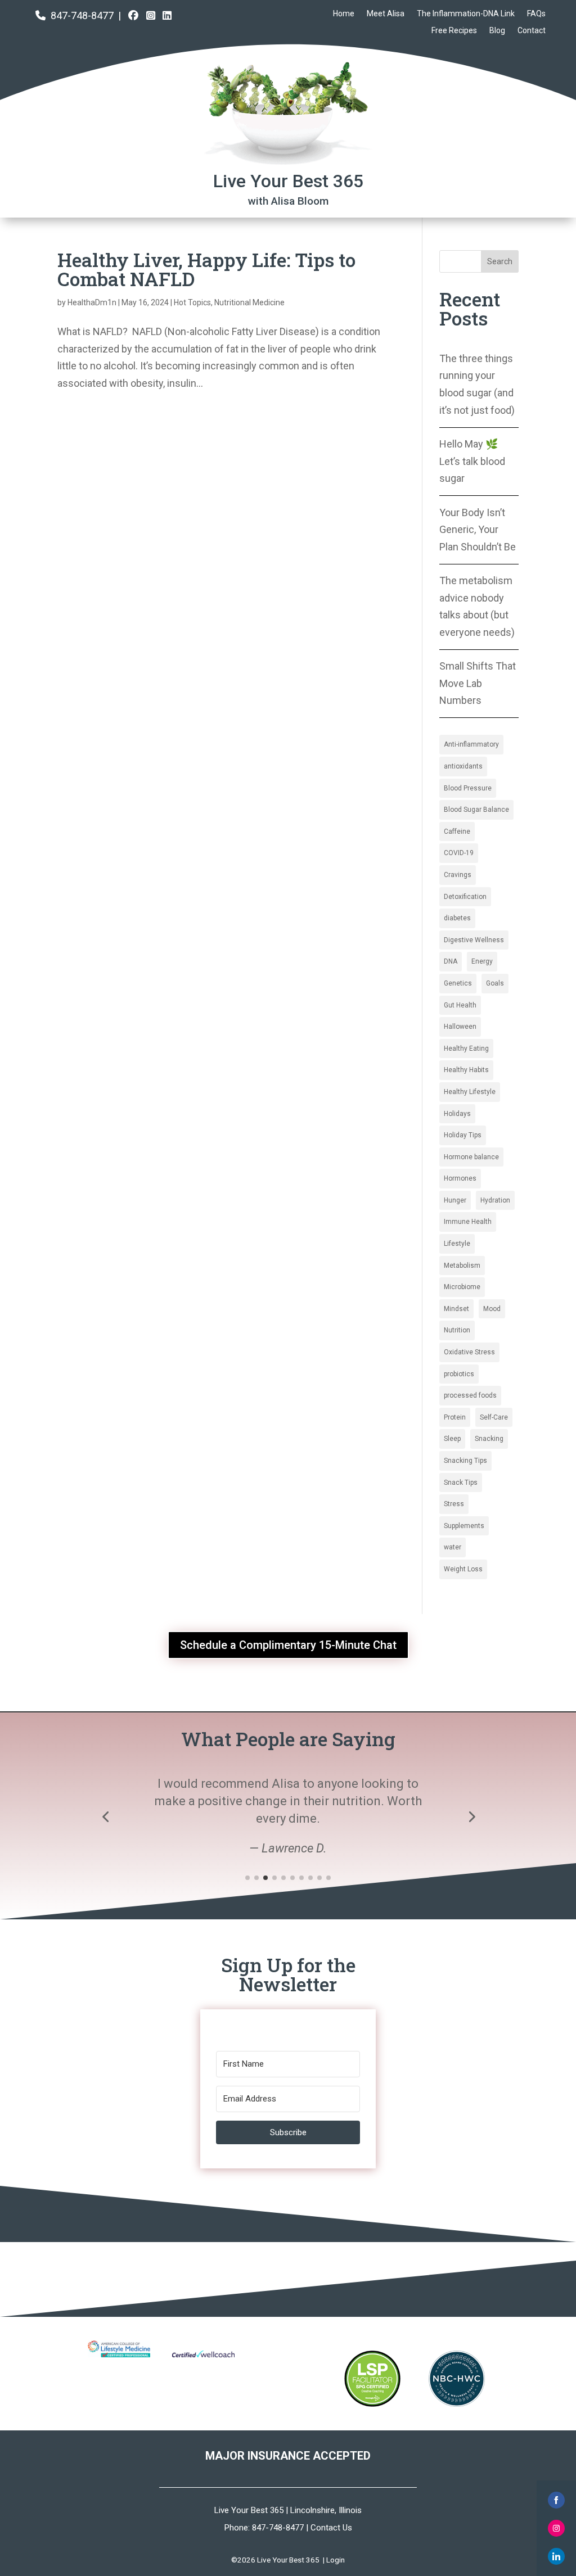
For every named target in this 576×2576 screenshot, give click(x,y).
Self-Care (494, 1417)
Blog (497, 31)
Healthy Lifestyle (470, 1092)
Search (500, 261)
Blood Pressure (468, 788)
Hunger (455, 1200)
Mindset (456, 1309)
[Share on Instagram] (556, 2528)
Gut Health (460, 1005)
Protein (455, 1417)
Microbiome (462, 1287)
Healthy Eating (466, 1049)
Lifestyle (457, 1244)
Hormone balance (471, 1157)
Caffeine (457, 831)
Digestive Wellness (474, 940)
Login (336, 2560)
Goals (495, 983)
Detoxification (465, 897)
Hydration (495, 1200)
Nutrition (457, 1330)
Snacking (489, 1439)
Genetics (458, 983)
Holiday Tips (463, 1135)
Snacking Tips (465, 1461)
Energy (482, 961)
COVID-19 (459, 853)
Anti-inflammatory (471, 744)
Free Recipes (454, 31)
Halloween (460, 1027)
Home (344, 14)
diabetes (457, 918)
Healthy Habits (466, 1070)
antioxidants (463, 766)
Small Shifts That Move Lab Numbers (478, 683)
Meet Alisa (386, 14)
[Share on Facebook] (556, 2500)
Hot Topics (192, 302)
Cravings (458, 875)
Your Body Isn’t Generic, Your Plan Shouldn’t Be (478, 530)
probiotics (459, 1374)
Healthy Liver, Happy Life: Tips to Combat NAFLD (206, 269)
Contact (532, 31)
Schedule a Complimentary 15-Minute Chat (288, 1645)
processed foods (470, 1395)
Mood (492, 1309)
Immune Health (468, 1222)
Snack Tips (461, 1483)
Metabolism (462, 1266)
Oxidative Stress (469, 1352)
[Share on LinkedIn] (556, 2556)
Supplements (464, 1526)
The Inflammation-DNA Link (466, 14)
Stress (454, 1504)
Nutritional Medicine (249, 302)
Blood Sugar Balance (476, 810)
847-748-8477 (82, 15)
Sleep (452, 1439)
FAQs (536, 14)
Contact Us (331, 2528)
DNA (451, 961)
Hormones (460, 1178)
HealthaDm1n (92, 302)
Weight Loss (463, 1569)
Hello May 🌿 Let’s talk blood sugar (472, 461)
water (453, 1547)
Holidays (457, 1114)
